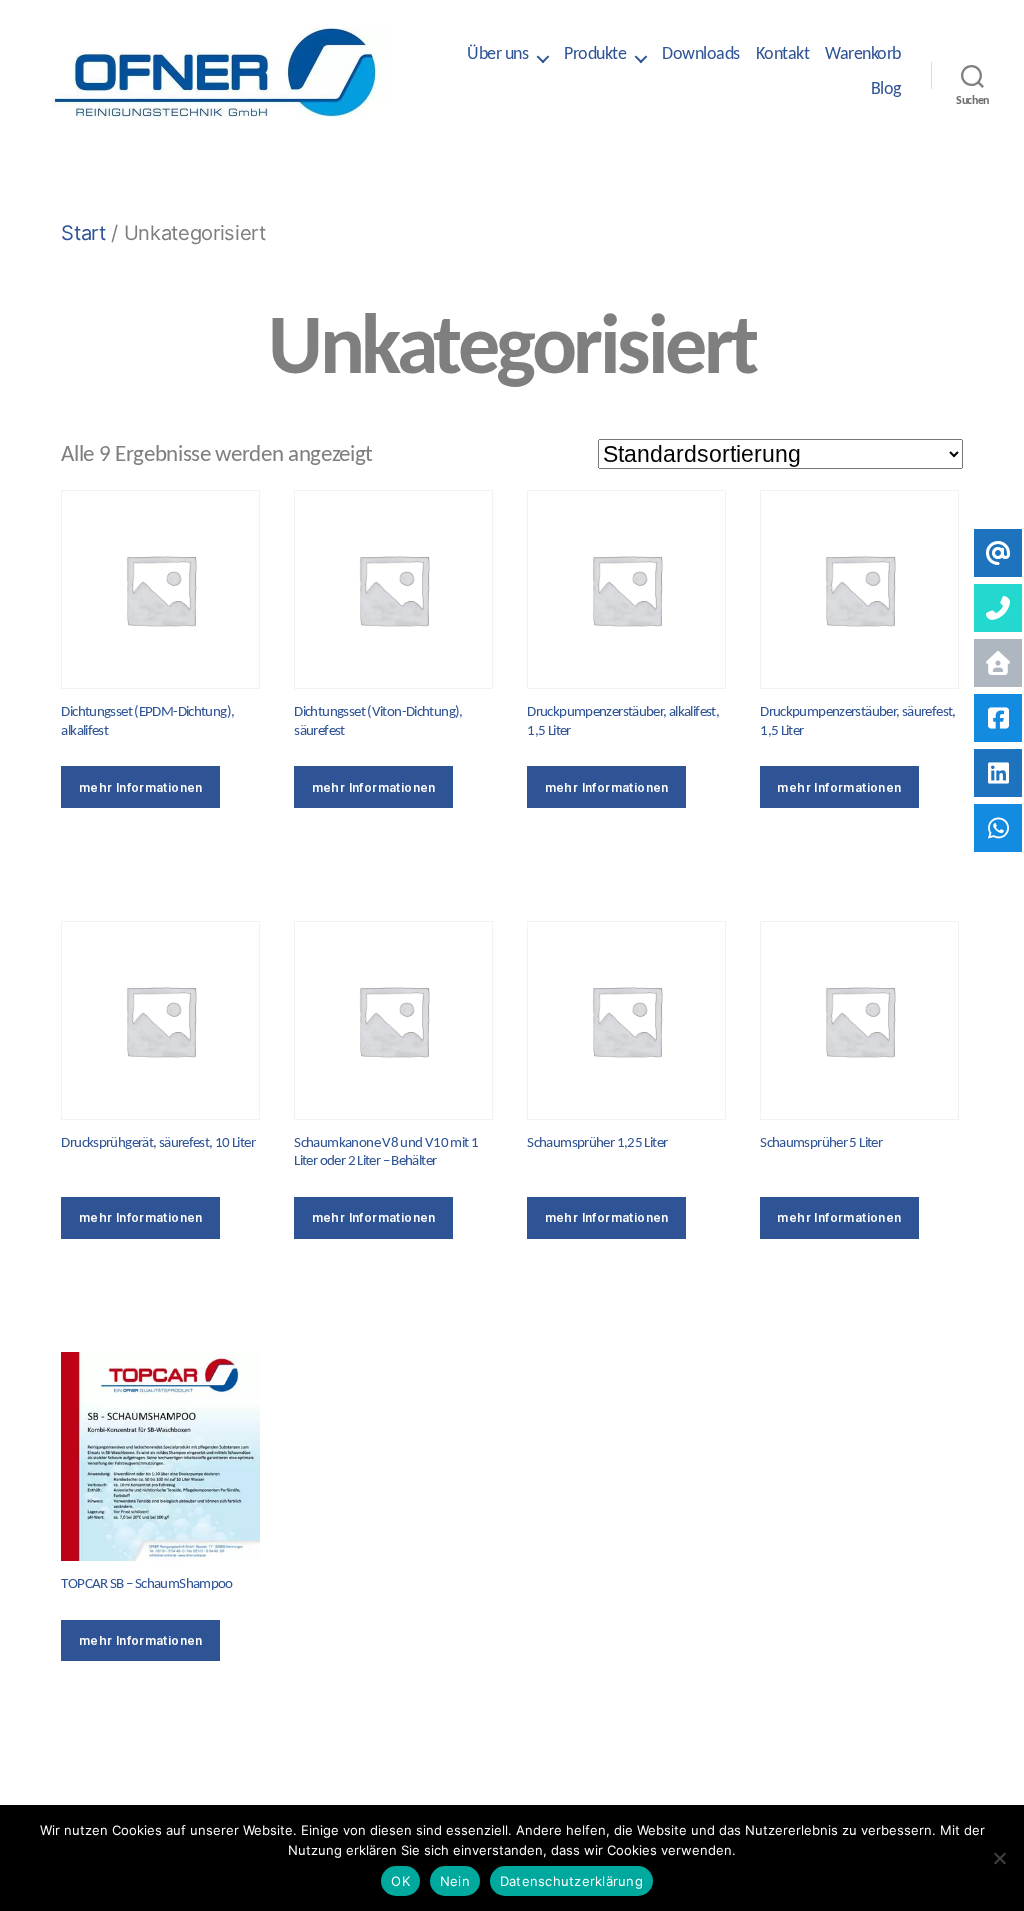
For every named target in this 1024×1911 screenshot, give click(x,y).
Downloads (701, 54)
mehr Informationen (141, 787)
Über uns (497, 54)
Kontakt (783, 54)
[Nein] (999, 1858)
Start (83, 232)
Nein (455, 1881)
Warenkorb (863, 54)
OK (400, 1881)
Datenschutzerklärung (571, 1881)
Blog (886, 89)
